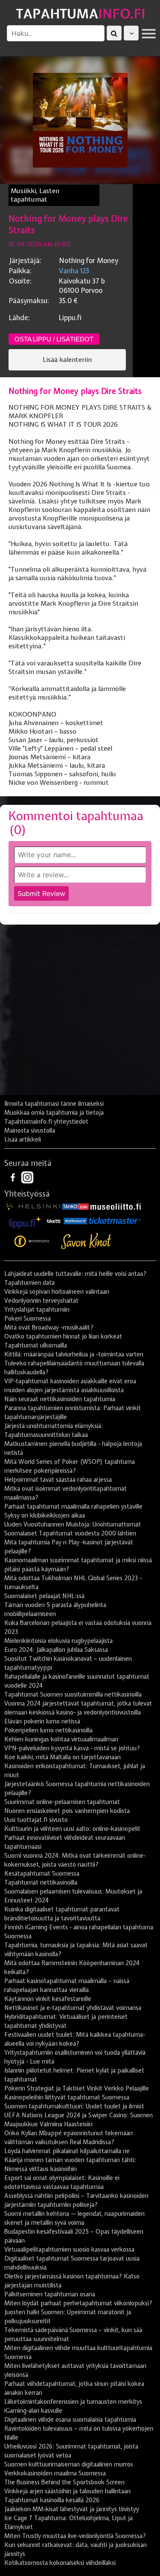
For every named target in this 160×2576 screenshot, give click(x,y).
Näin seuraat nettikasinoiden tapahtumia (60, 1399)
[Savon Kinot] (86, 1241)
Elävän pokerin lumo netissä (42, 1721)
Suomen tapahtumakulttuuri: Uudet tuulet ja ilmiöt (74, 2106)
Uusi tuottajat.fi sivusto (36, 1820)
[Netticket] (75, 1220)
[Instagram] (27, 1177)
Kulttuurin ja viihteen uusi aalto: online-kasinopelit (72, 1829)
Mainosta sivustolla (30, 1130)
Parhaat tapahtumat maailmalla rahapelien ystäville (73, 1506)
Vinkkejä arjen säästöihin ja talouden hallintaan (67, 2491)
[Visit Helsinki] (33, 1206)
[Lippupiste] (25, 1220)
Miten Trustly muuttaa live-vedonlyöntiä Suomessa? (75, 2536)
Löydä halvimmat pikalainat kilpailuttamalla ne (67, 2151)
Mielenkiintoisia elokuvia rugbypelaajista (58, 1641)
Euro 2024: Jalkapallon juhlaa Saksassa (56, 1650)
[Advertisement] (80, 1013)
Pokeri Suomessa (28, 1318)
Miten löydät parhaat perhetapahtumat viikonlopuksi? (78, 2303)
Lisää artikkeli (23, 1139)
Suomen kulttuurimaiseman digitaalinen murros (69, 2464)
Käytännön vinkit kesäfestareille (48, 1999)
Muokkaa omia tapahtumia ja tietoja (54, 1113)
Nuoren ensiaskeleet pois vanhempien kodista (67, 1811)
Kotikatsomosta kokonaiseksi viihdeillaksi (60, 2563)
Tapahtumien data (29, 1283)
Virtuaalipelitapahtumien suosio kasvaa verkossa (69, 2249)
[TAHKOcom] (75, 1206)
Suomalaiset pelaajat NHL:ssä (44, 1596)
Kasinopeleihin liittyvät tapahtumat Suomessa (67, 2097)
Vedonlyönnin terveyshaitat (41, 1301)
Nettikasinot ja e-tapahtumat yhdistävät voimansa (73, 2008)
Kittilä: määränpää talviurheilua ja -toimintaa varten (74, 1354)
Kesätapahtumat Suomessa (42, 1873)
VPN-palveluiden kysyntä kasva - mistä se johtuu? (72, 1748)
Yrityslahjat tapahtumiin (37, 1310)
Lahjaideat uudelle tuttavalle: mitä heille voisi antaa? (75, 1274)
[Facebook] (14, 1177)
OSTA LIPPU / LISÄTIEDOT (54, 339)
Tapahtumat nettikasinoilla (41, 1882)
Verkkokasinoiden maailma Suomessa (55, 2473)
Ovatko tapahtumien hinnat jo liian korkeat (63, 1336)
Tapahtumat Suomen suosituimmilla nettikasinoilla (73, 1694)
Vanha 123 (74, 271)
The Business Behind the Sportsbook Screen (64, 2482)
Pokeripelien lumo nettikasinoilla (48, 1730)
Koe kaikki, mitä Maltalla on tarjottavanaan (63, 1757)
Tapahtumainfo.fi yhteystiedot (46, 1122)
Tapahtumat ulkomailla (36, 1345)
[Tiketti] (54, 1220)
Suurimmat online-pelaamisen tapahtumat (62, 1802)
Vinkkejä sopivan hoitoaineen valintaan (57, 1292)
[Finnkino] (32, 1241)
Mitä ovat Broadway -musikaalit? (49, 1327)
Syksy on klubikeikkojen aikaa (45, 1515)
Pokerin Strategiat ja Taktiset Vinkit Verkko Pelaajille (77, 2088)
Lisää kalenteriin (67, 360)
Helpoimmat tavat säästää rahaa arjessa (58, 1480)
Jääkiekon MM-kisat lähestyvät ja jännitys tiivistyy (72, 2509)
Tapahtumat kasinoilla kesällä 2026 (52, 2500)
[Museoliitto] (116, 1206)
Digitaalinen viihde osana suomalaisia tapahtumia (70, 2420)
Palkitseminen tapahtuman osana (50, 2294)
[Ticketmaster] (115, 1220)
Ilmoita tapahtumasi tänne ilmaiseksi (54, 1104)
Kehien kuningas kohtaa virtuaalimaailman (61, 1739)
